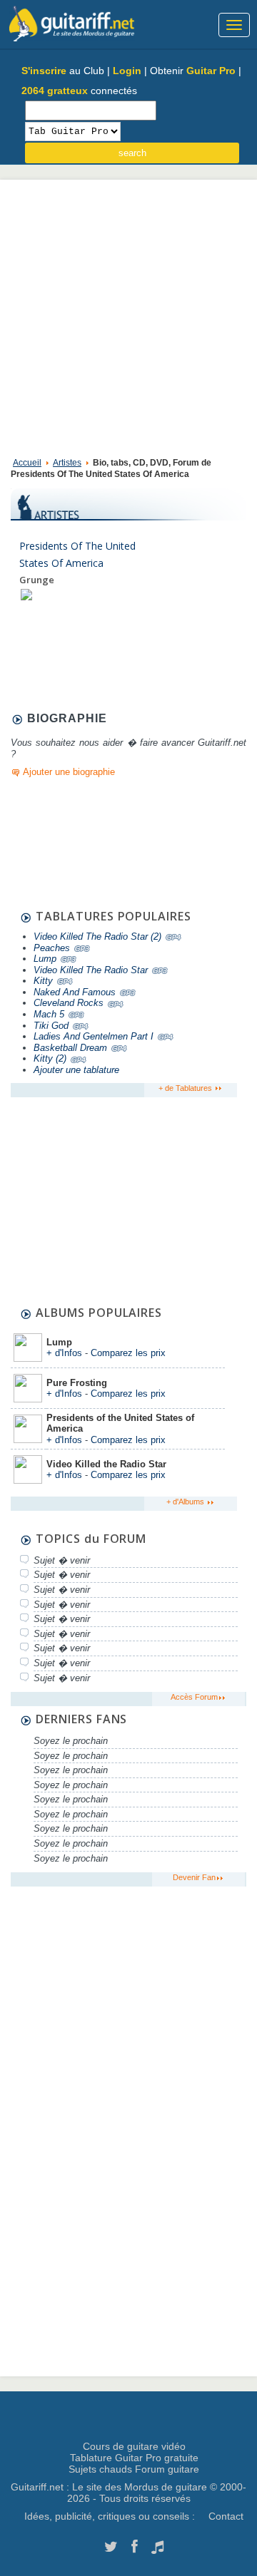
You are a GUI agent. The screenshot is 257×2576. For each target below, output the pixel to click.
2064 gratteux (55, 91)
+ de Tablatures (186, 1088)
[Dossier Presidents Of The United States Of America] (26, 594)
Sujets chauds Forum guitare (134, 2469)
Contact (226, 2516)
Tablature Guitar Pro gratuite (134, 2458)
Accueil (27, 463)
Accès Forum (194, 1697)
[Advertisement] (128, 315)
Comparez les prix (128, 1353)
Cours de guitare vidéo (134, 2446)
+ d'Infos (64, 1353)
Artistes (67, 463)
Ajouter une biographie (69, 772)
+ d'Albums (186, 1502)
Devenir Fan (194, 1877)
